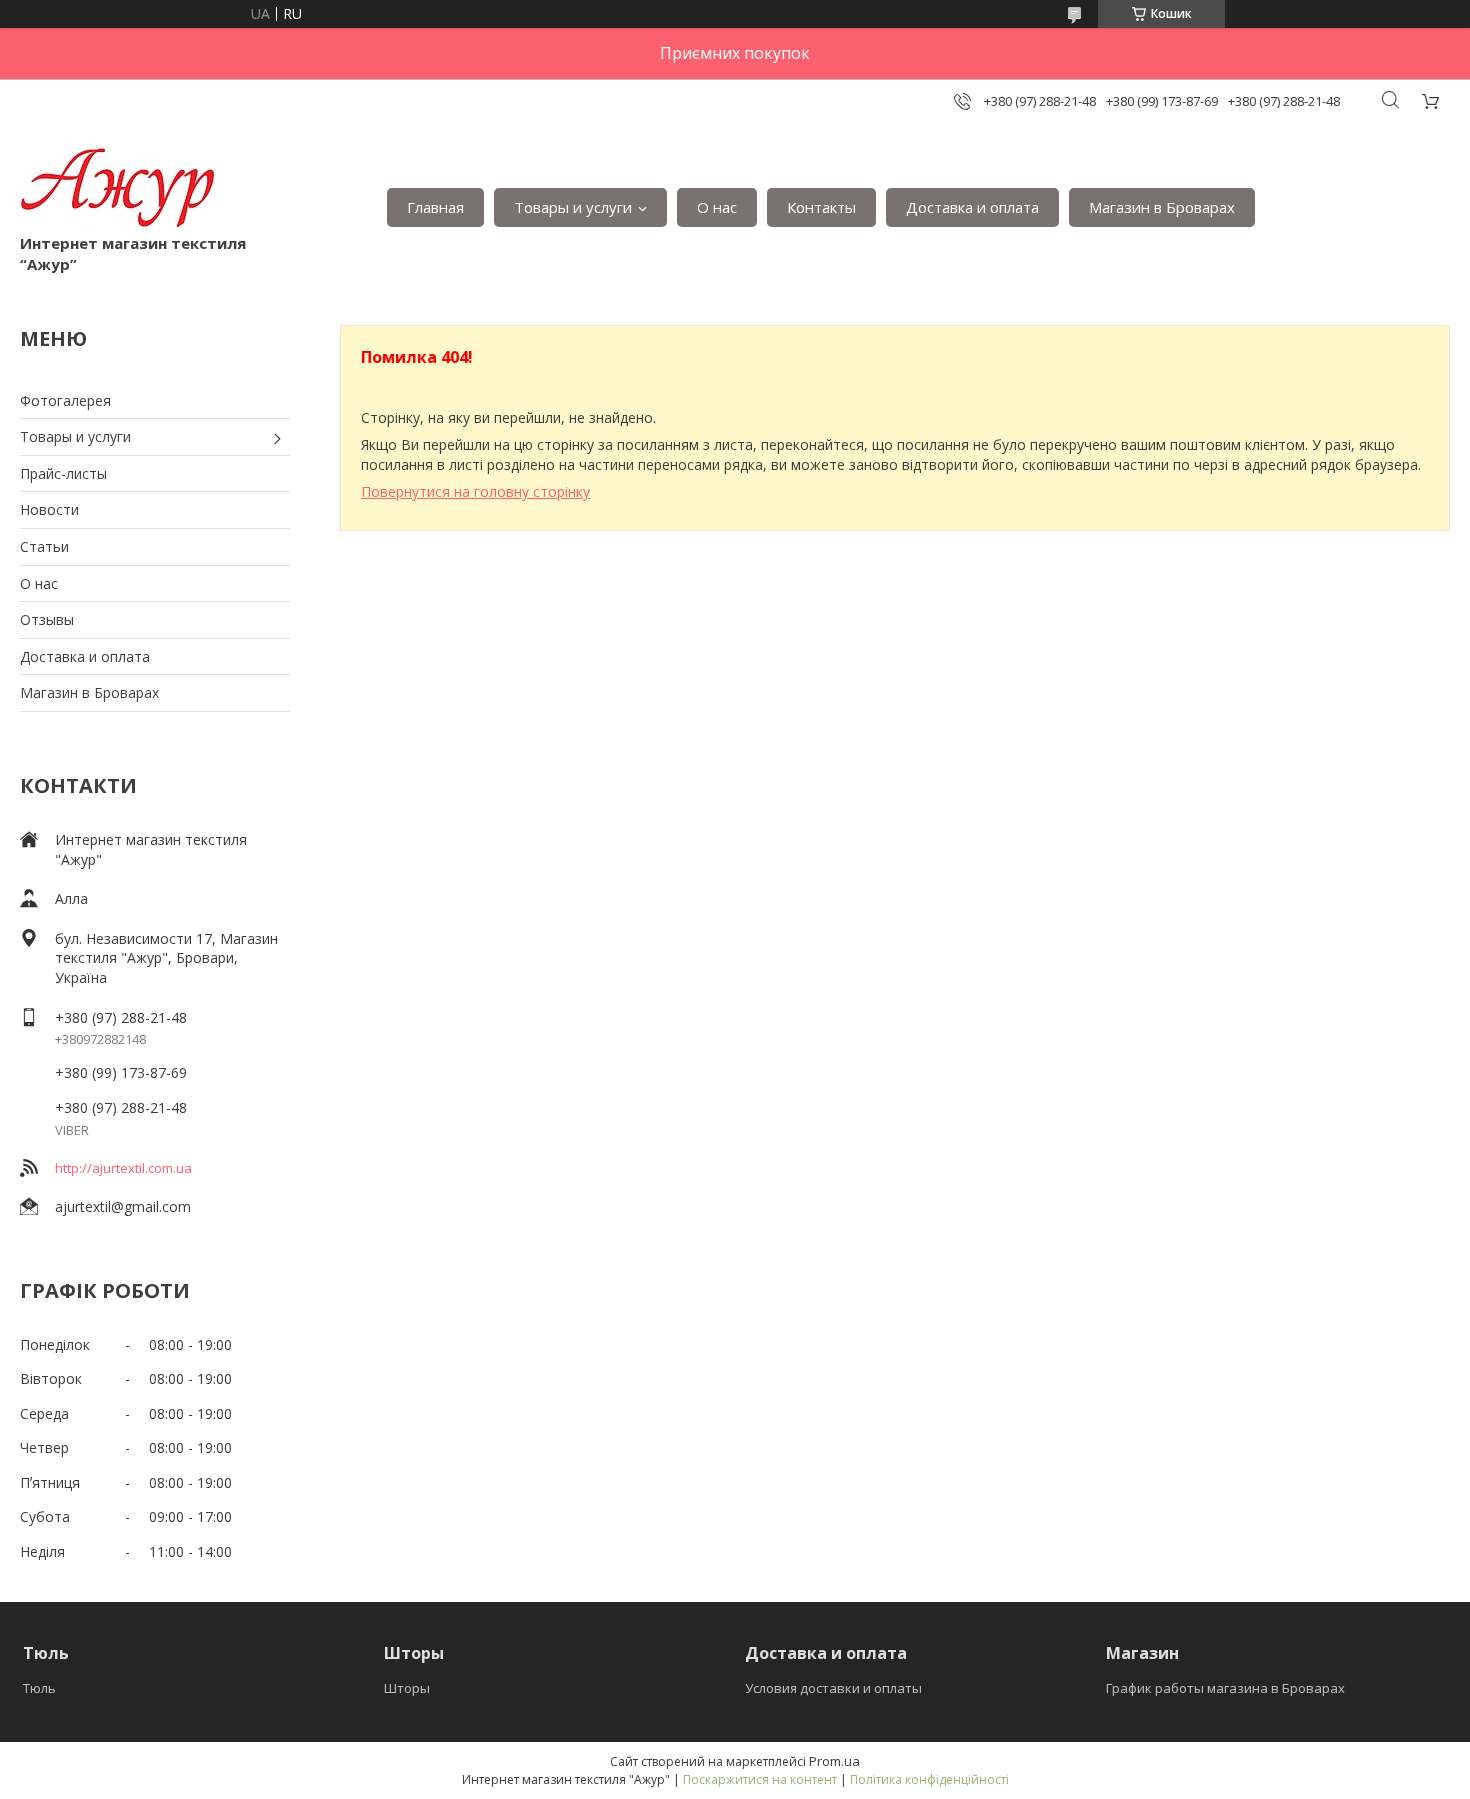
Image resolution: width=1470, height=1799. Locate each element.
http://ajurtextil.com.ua (123, 1168)
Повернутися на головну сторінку (475, 491)
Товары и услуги (573, 207)
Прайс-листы (63, 473)
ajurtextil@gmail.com (123, 1206)
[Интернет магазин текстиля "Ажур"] (118, 187)
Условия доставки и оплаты (833, 1688)
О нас (717, 207)
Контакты (821, 207)
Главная (435, 207)
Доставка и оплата (972, 207)
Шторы (407, 1688)
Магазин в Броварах (1162, 207)
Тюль (39, 1688)
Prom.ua (834, 1761)
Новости (49, 509)
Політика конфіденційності (929, 1779)
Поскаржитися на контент (760, 1779)
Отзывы (47, 619)
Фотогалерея (65, 400)
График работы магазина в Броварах (1225, 1688)
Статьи (44, 546)
